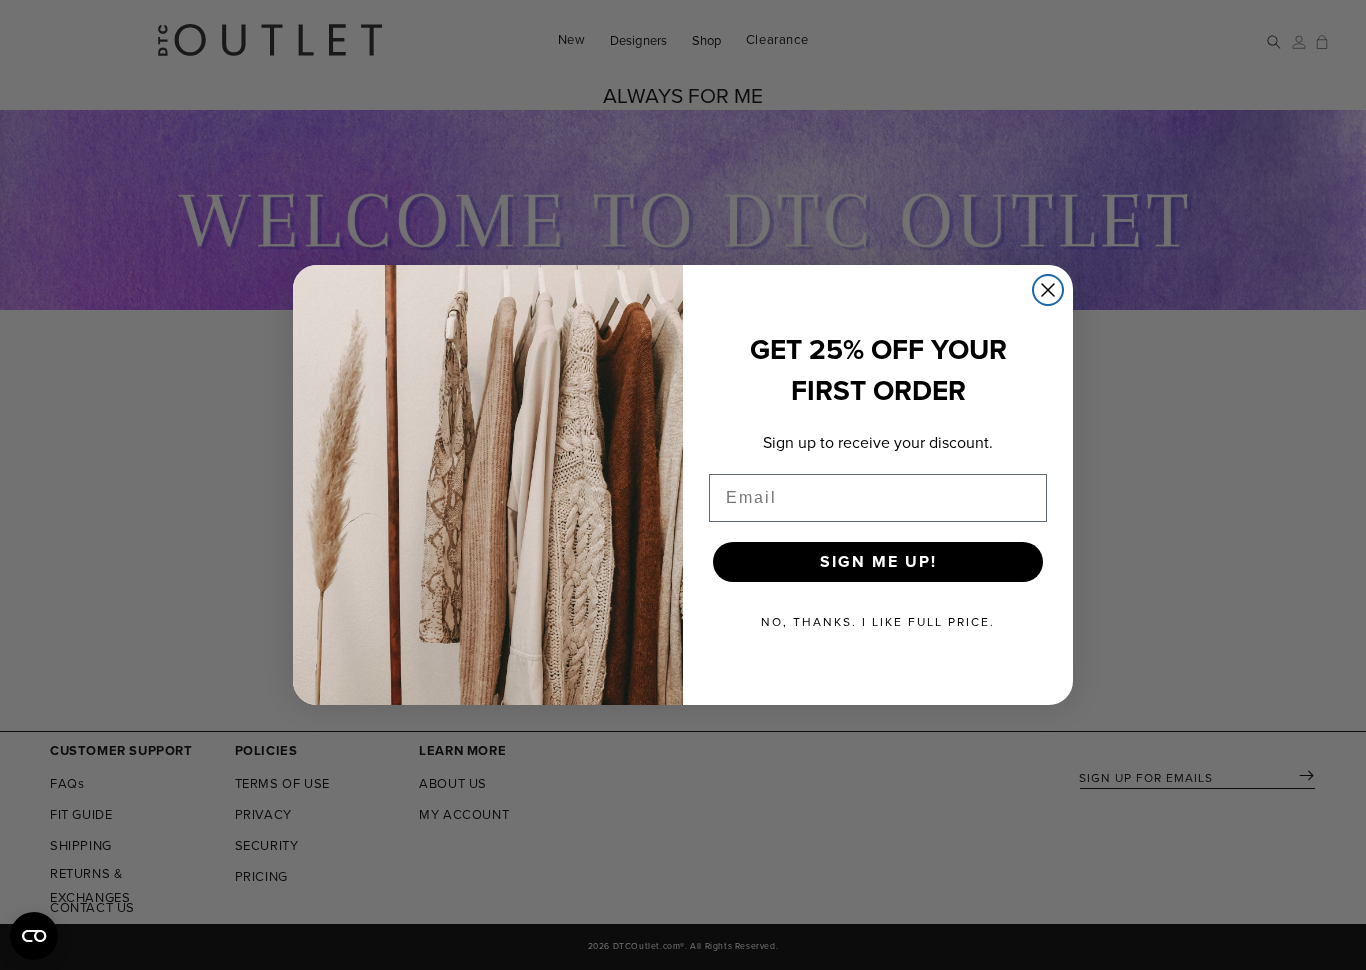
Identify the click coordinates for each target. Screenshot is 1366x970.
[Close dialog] (1048, 290)
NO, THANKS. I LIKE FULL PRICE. (878, 622)
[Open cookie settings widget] (34, 936)
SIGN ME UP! (878, 561)
